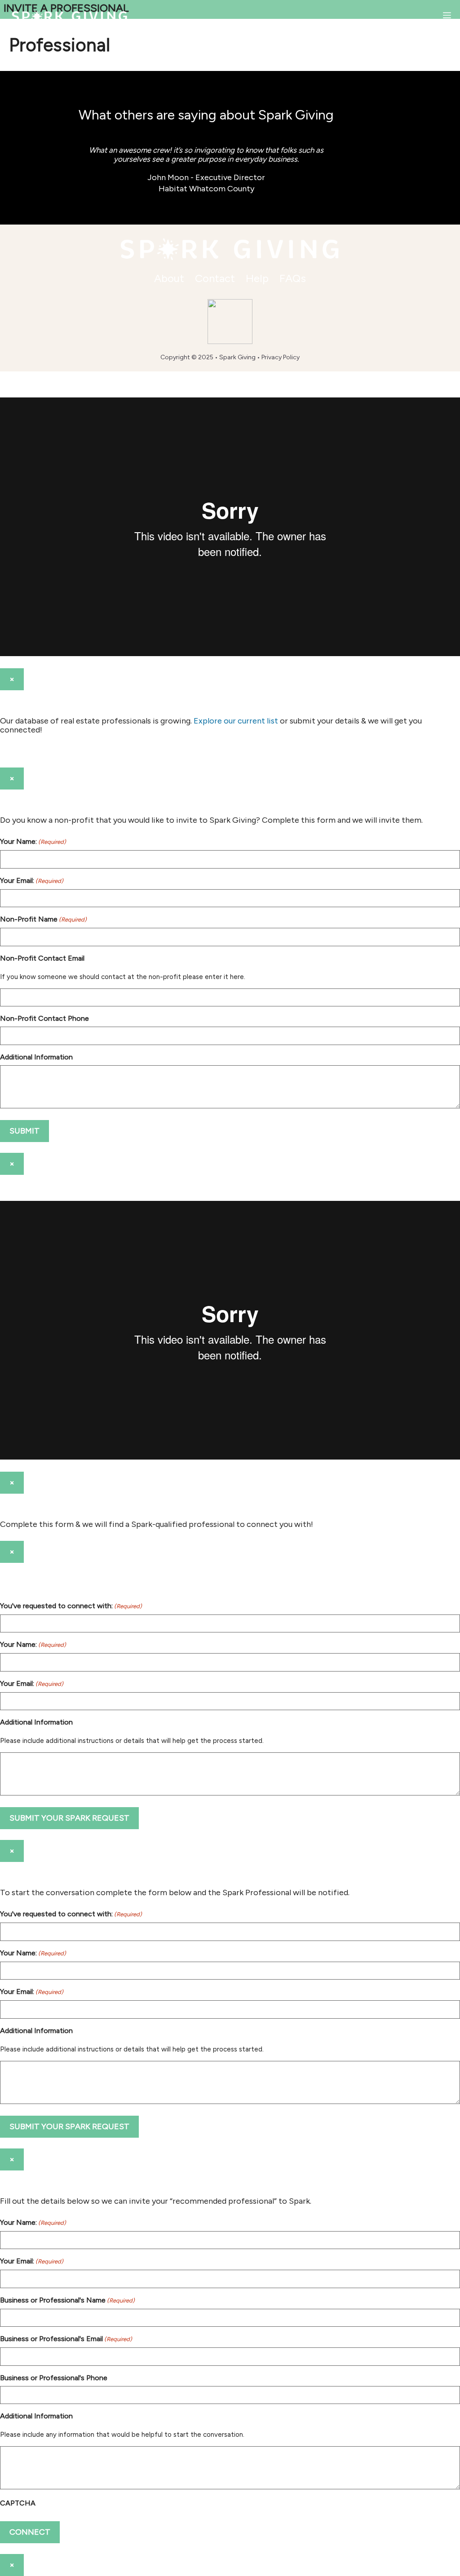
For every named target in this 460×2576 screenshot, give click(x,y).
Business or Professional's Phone (54, 2378)
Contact (215, 278)
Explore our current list (236, 721)
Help (257, 278)
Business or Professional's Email (66, 2339)
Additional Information (36, 1057)
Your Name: (33, 841)
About (169, 278)
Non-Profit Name (43, 919)
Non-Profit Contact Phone (44, 1018)
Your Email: (32, 880)
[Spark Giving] (70, 16)
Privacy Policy (281, 357)
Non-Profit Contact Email (42, 958)
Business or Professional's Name (67, 2300)
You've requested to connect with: (71, 1606)
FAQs (293, 278)
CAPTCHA (18, 2503)
